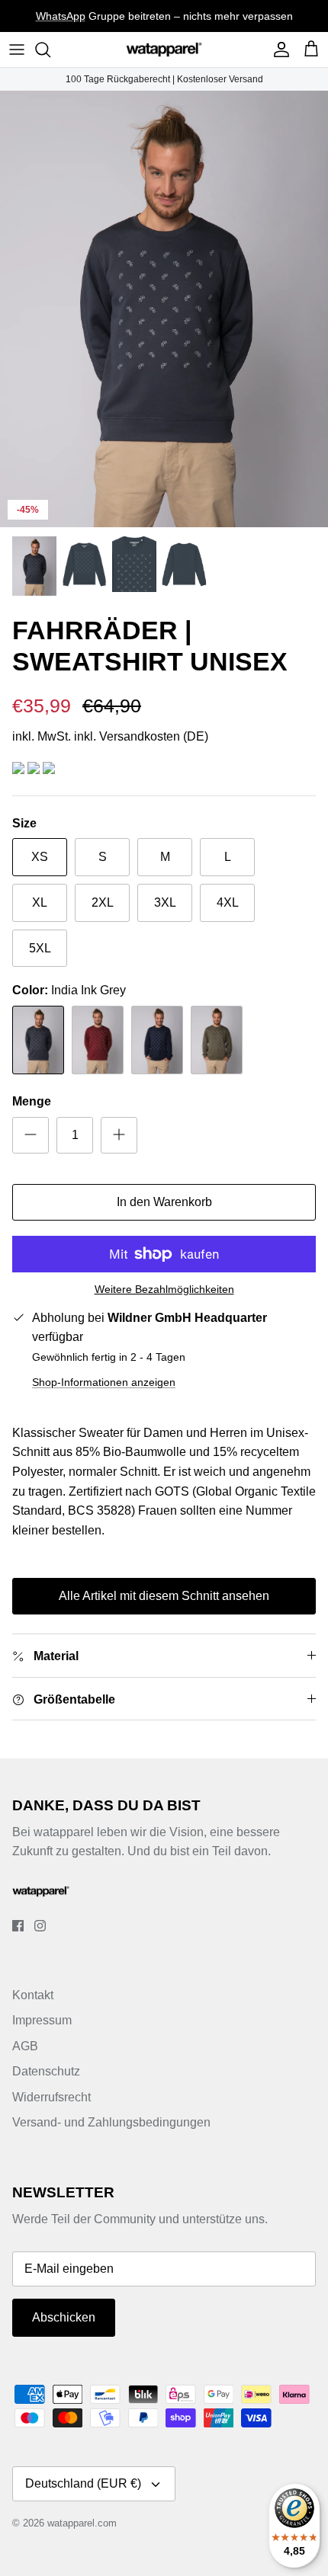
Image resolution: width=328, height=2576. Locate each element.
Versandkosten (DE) (154, 736)
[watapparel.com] (164, 50)
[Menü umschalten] (17, 50)
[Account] (278, 50)
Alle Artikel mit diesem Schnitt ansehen (164, 1596)
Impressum (42, 2020)
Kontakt (33, 1995)
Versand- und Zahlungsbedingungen (111, 2122)
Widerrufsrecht (51, 2097)
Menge (32, 1101)
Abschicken (64, 2317)
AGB (25, 2046)
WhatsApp (61, 16)
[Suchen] (50, 50)
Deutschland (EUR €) (83, 2483)
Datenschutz (46, 2071)
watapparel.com (82, 2523)
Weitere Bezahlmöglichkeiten (164, 1289)
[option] (164, 309)
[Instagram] (40, 1926)
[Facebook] (18, 1926)
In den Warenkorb (164, 1202)
